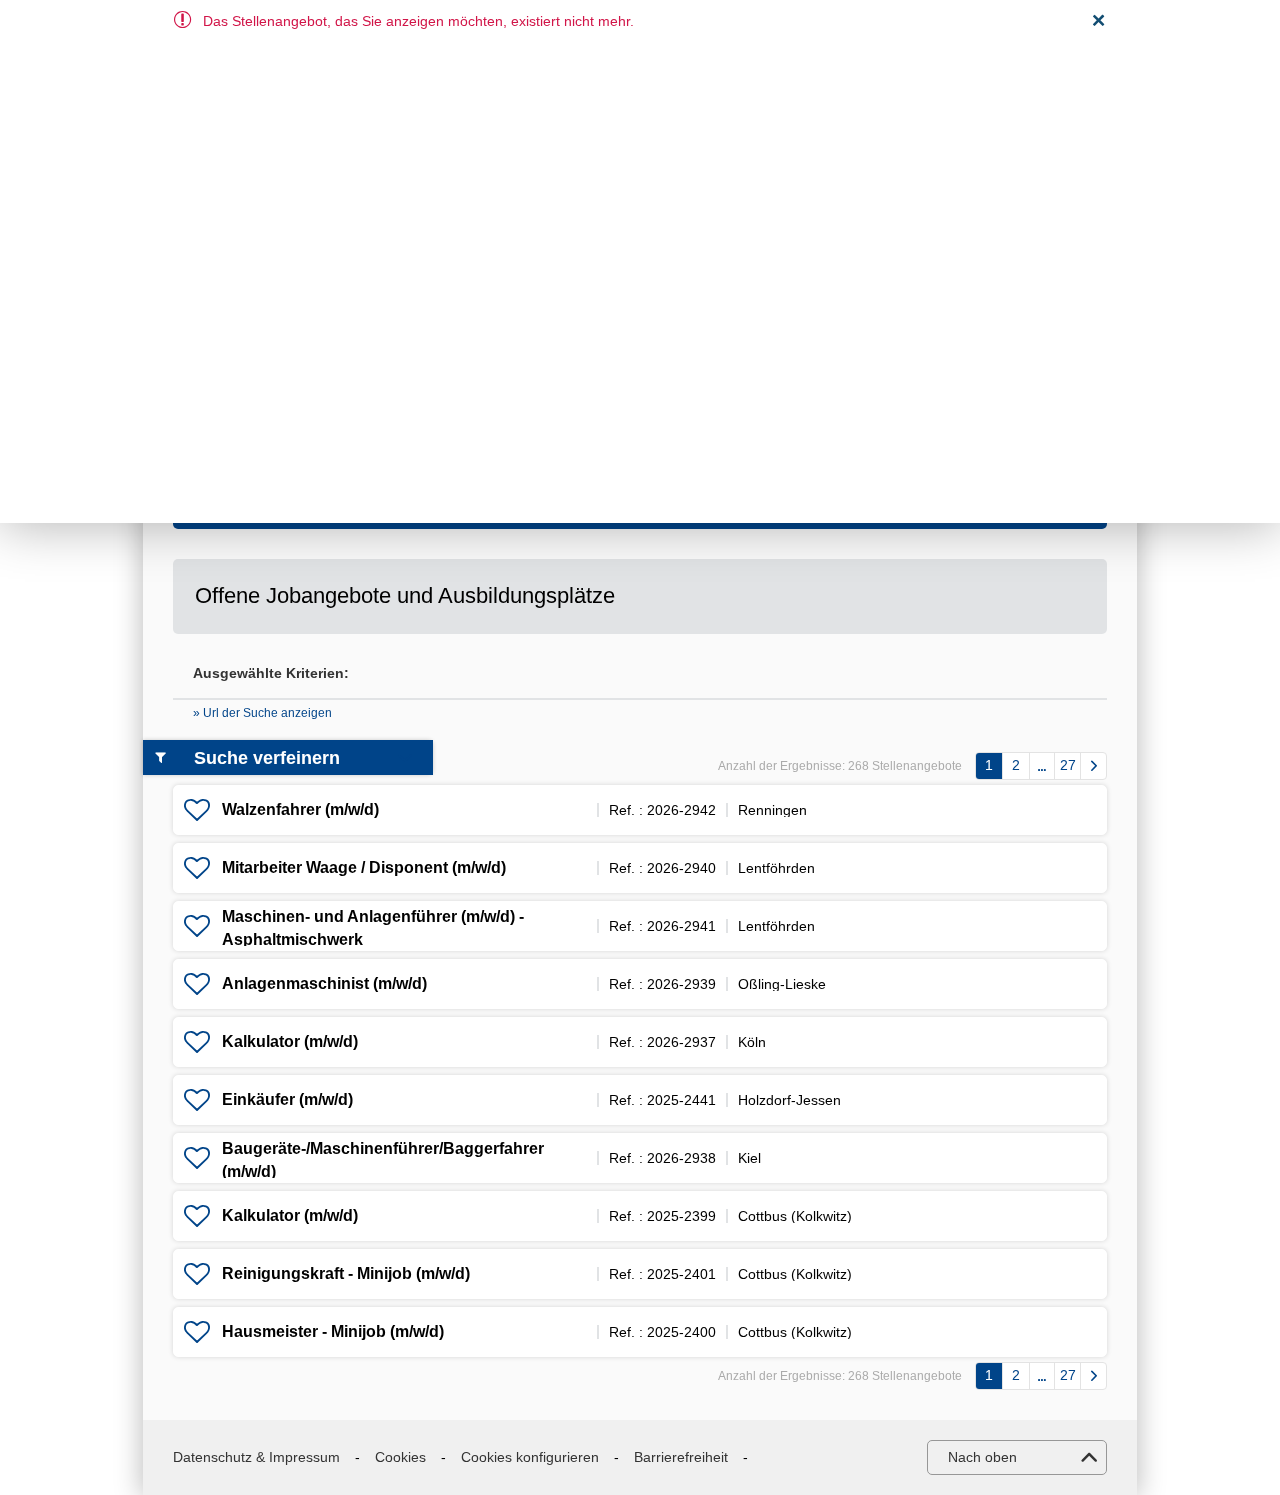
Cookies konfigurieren (530, 1457)
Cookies (400, 1457)
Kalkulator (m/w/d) (290, 1041)
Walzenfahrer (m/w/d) (300, 809)
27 (1068, 765)
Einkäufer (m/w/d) (287, 1099)
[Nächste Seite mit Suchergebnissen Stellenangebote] (1093, 766)
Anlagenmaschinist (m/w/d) (324, 983)
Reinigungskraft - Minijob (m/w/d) (346, 1273)
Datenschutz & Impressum (256, 1457)
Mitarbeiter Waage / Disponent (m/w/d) (364, 867)
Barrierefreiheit (681, 1457)
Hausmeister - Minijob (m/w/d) (333, 1331)
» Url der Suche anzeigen (262, 713)
